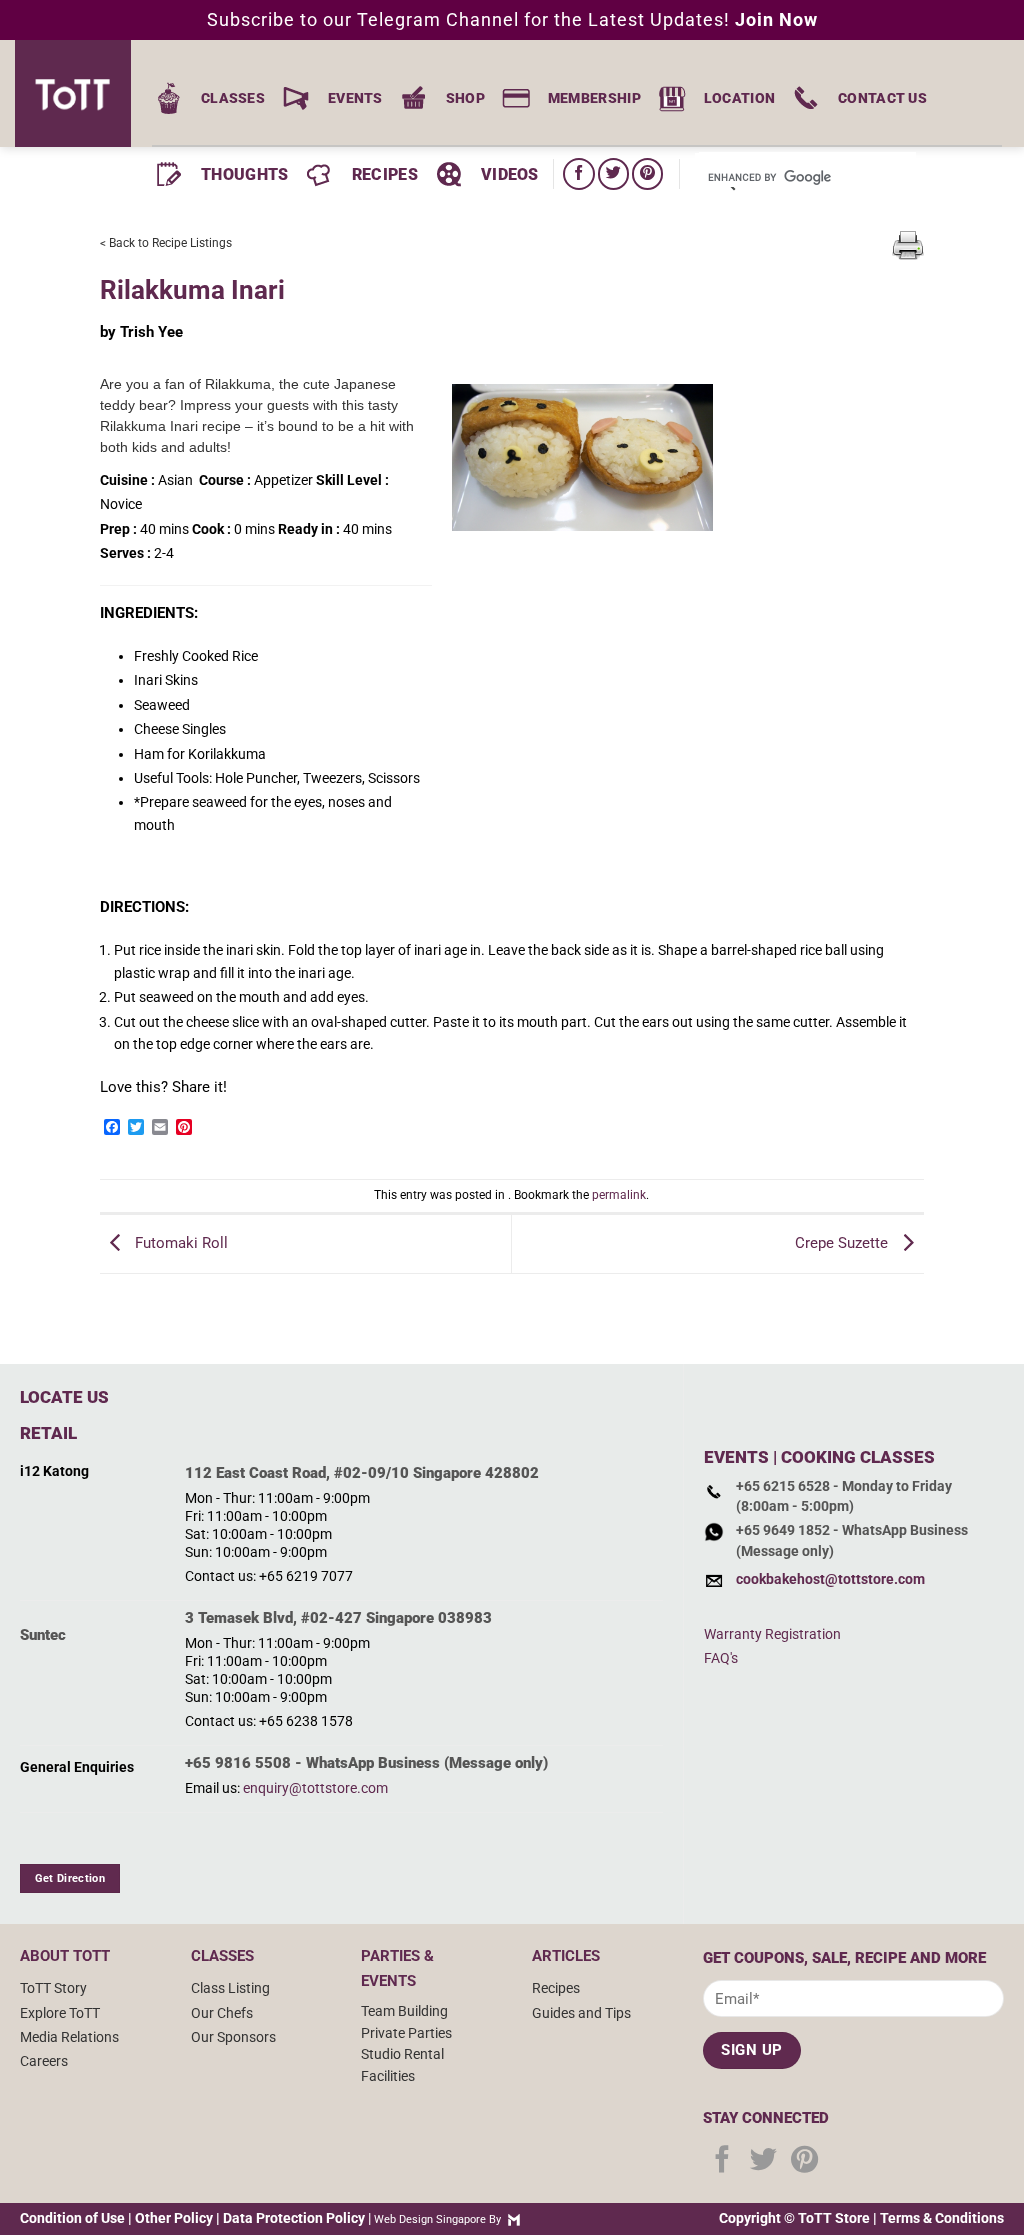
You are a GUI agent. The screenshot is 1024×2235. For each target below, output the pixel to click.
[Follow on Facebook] (578, 173)
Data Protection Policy (294, 2218)
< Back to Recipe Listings (166, 243)
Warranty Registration (772, 1634)
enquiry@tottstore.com (315, 1788)
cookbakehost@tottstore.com (830, 1579)
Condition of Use (72, 2218)
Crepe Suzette (843, 1243)
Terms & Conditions (942, 2218)
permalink (619, 1195)
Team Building (404, 2011)
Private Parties (406, 2033)
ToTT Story (53, 1988)
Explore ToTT (60, 2013)
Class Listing (230, 1988)
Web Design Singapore (430, 2219)
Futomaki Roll (179, 1243)
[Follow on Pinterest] (647, 173)
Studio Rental (402, 2054)
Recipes (556, 1988)
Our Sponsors (233, 2037)
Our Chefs (222, 2013)
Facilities (388, 2076)
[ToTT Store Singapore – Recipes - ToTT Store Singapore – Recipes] (80, 93)
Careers (44, 2061)
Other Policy (174, 2218)
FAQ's (721, 1658)
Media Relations (69, 2037)
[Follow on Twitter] (613, 173)
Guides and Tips (581, 2013)
